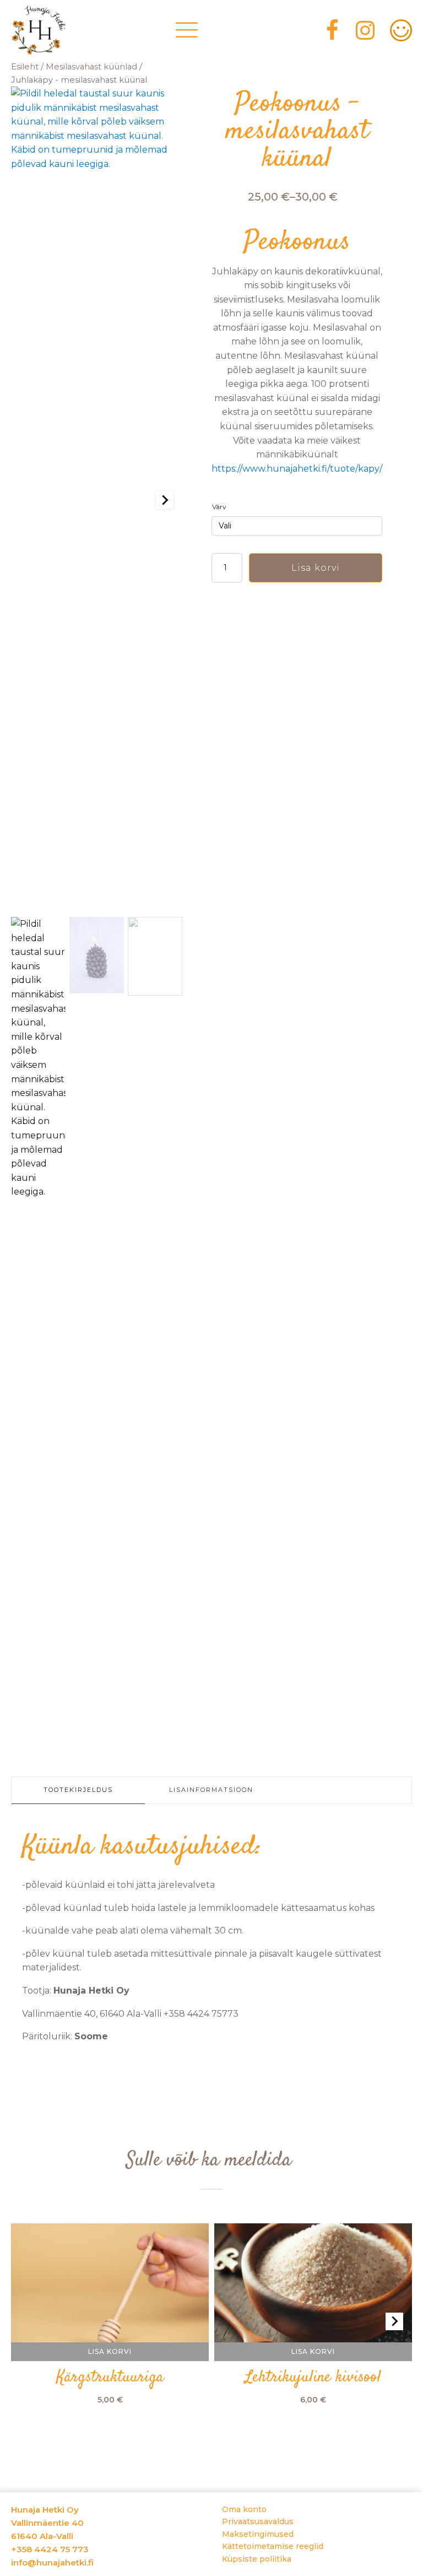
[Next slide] (165, 500)
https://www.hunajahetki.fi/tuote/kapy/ (297, 469)
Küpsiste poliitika (257, 2559)
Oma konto (244, 2509)
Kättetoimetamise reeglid (273, 2546)
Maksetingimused (258, 2534)
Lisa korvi (316, 568)
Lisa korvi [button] (110, 2351)
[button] (38, 1330)
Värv (219, 507)
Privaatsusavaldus (258, 2521)
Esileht (25, 67)
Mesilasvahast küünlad (91, 67)
